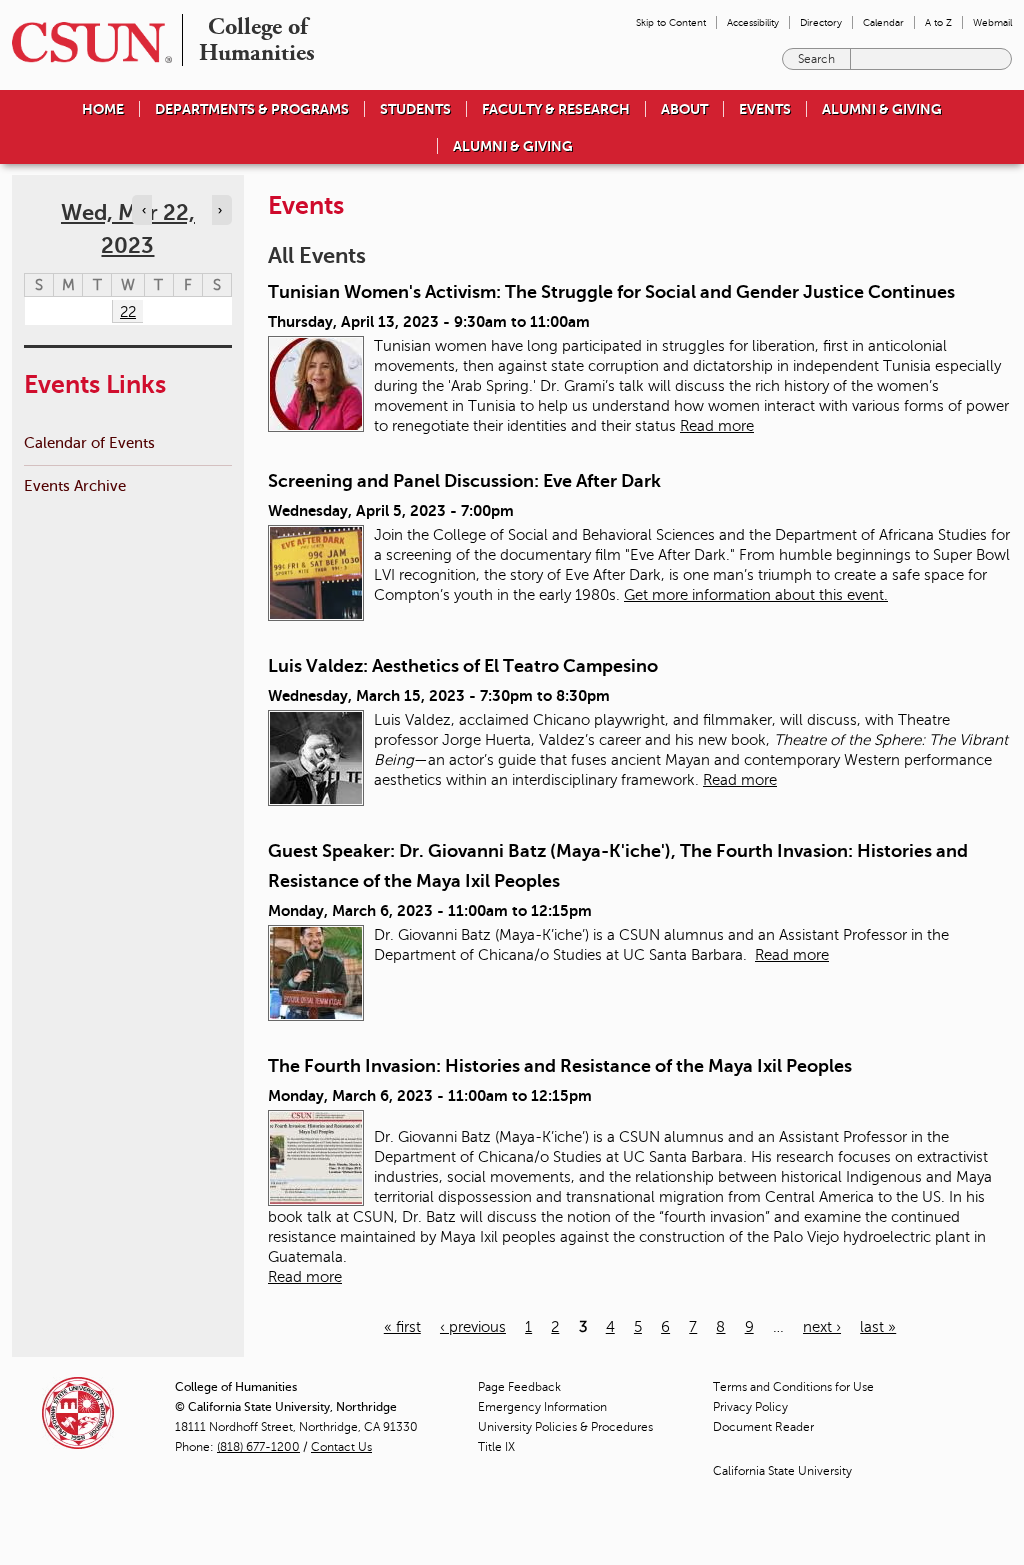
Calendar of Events (89, 442)
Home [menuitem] (103, 109)
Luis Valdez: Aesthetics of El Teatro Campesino (463, 666)
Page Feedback (519, 1387)
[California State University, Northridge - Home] (86, 42)
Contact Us (341, 1447)
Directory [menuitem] (821, 22)
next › (822, 1327)
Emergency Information (542, 1407)
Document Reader (763, 1427)
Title (496, 1447)
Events (765, 109)
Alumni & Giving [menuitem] (882, 109)
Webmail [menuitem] (992, 22)
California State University (782, 1471)
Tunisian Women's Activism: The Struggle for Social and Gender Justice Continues (611, 292)
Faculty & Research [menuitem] (556, 109)
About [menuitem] (684, 109)
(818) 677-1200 (258, 1447)
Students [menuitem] (415, 109)
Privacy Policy (750, 1407)
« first (402, 1327)
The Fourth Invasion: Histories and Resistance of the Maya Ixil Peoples (560, 1066)
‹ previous (473, 1327)
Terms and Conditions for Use (793, 1387)
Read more (717, 426)
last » (878, 1327)
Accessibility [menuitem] (753, 22)
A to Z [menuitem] (938, 22)
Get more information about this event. (756, 595)
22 (128, 312)
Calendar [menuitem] (883, 22)
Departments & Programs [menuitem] (252, 109)
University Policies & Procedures (565, 1427)
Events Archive (75, 485)
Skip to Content (671, 22)
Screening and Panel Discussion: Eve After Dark (464, 481)
